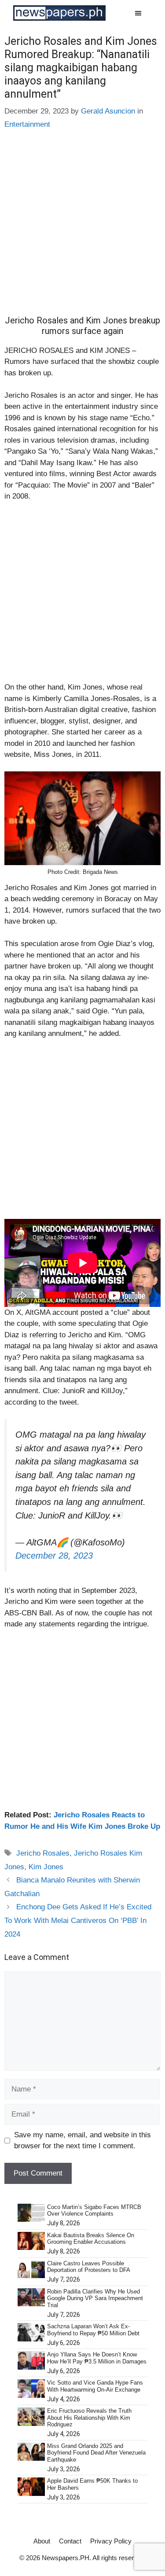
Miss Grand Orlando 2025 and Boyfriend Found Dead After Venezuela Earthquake (96, 2453)
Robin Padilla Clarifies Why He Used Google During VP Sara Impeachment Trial (95, 2298)
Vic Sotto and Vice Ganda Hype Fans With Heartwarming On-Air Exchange (95, 2386)
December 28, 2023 (54, 1556)
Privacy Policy (111, 2541)
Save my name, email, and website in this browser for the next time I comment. (82, 2141)
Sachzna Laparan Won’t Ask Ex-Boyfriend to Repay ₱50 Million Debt (93, 2330)
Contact (70, 2541)
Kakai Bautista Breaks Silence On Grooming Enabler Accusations (91, 2239)
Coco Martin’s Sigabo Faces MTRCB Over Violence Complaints (94, 2211)
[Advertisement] (82, 229)
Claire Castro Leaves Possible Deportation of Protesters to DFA (89, 2267)
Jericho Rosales (43, 1853)
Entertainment (27, 124)
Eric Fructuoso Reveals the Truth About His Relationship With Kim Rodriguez (89, 2418)
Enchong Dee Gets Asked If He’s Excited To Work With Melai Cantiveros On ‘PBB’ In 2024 (78, 1920)
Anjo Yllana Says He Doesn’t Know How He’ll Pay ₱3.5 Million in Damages (97, 2358)
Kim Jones (46, 1867)
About (42, 2541)
